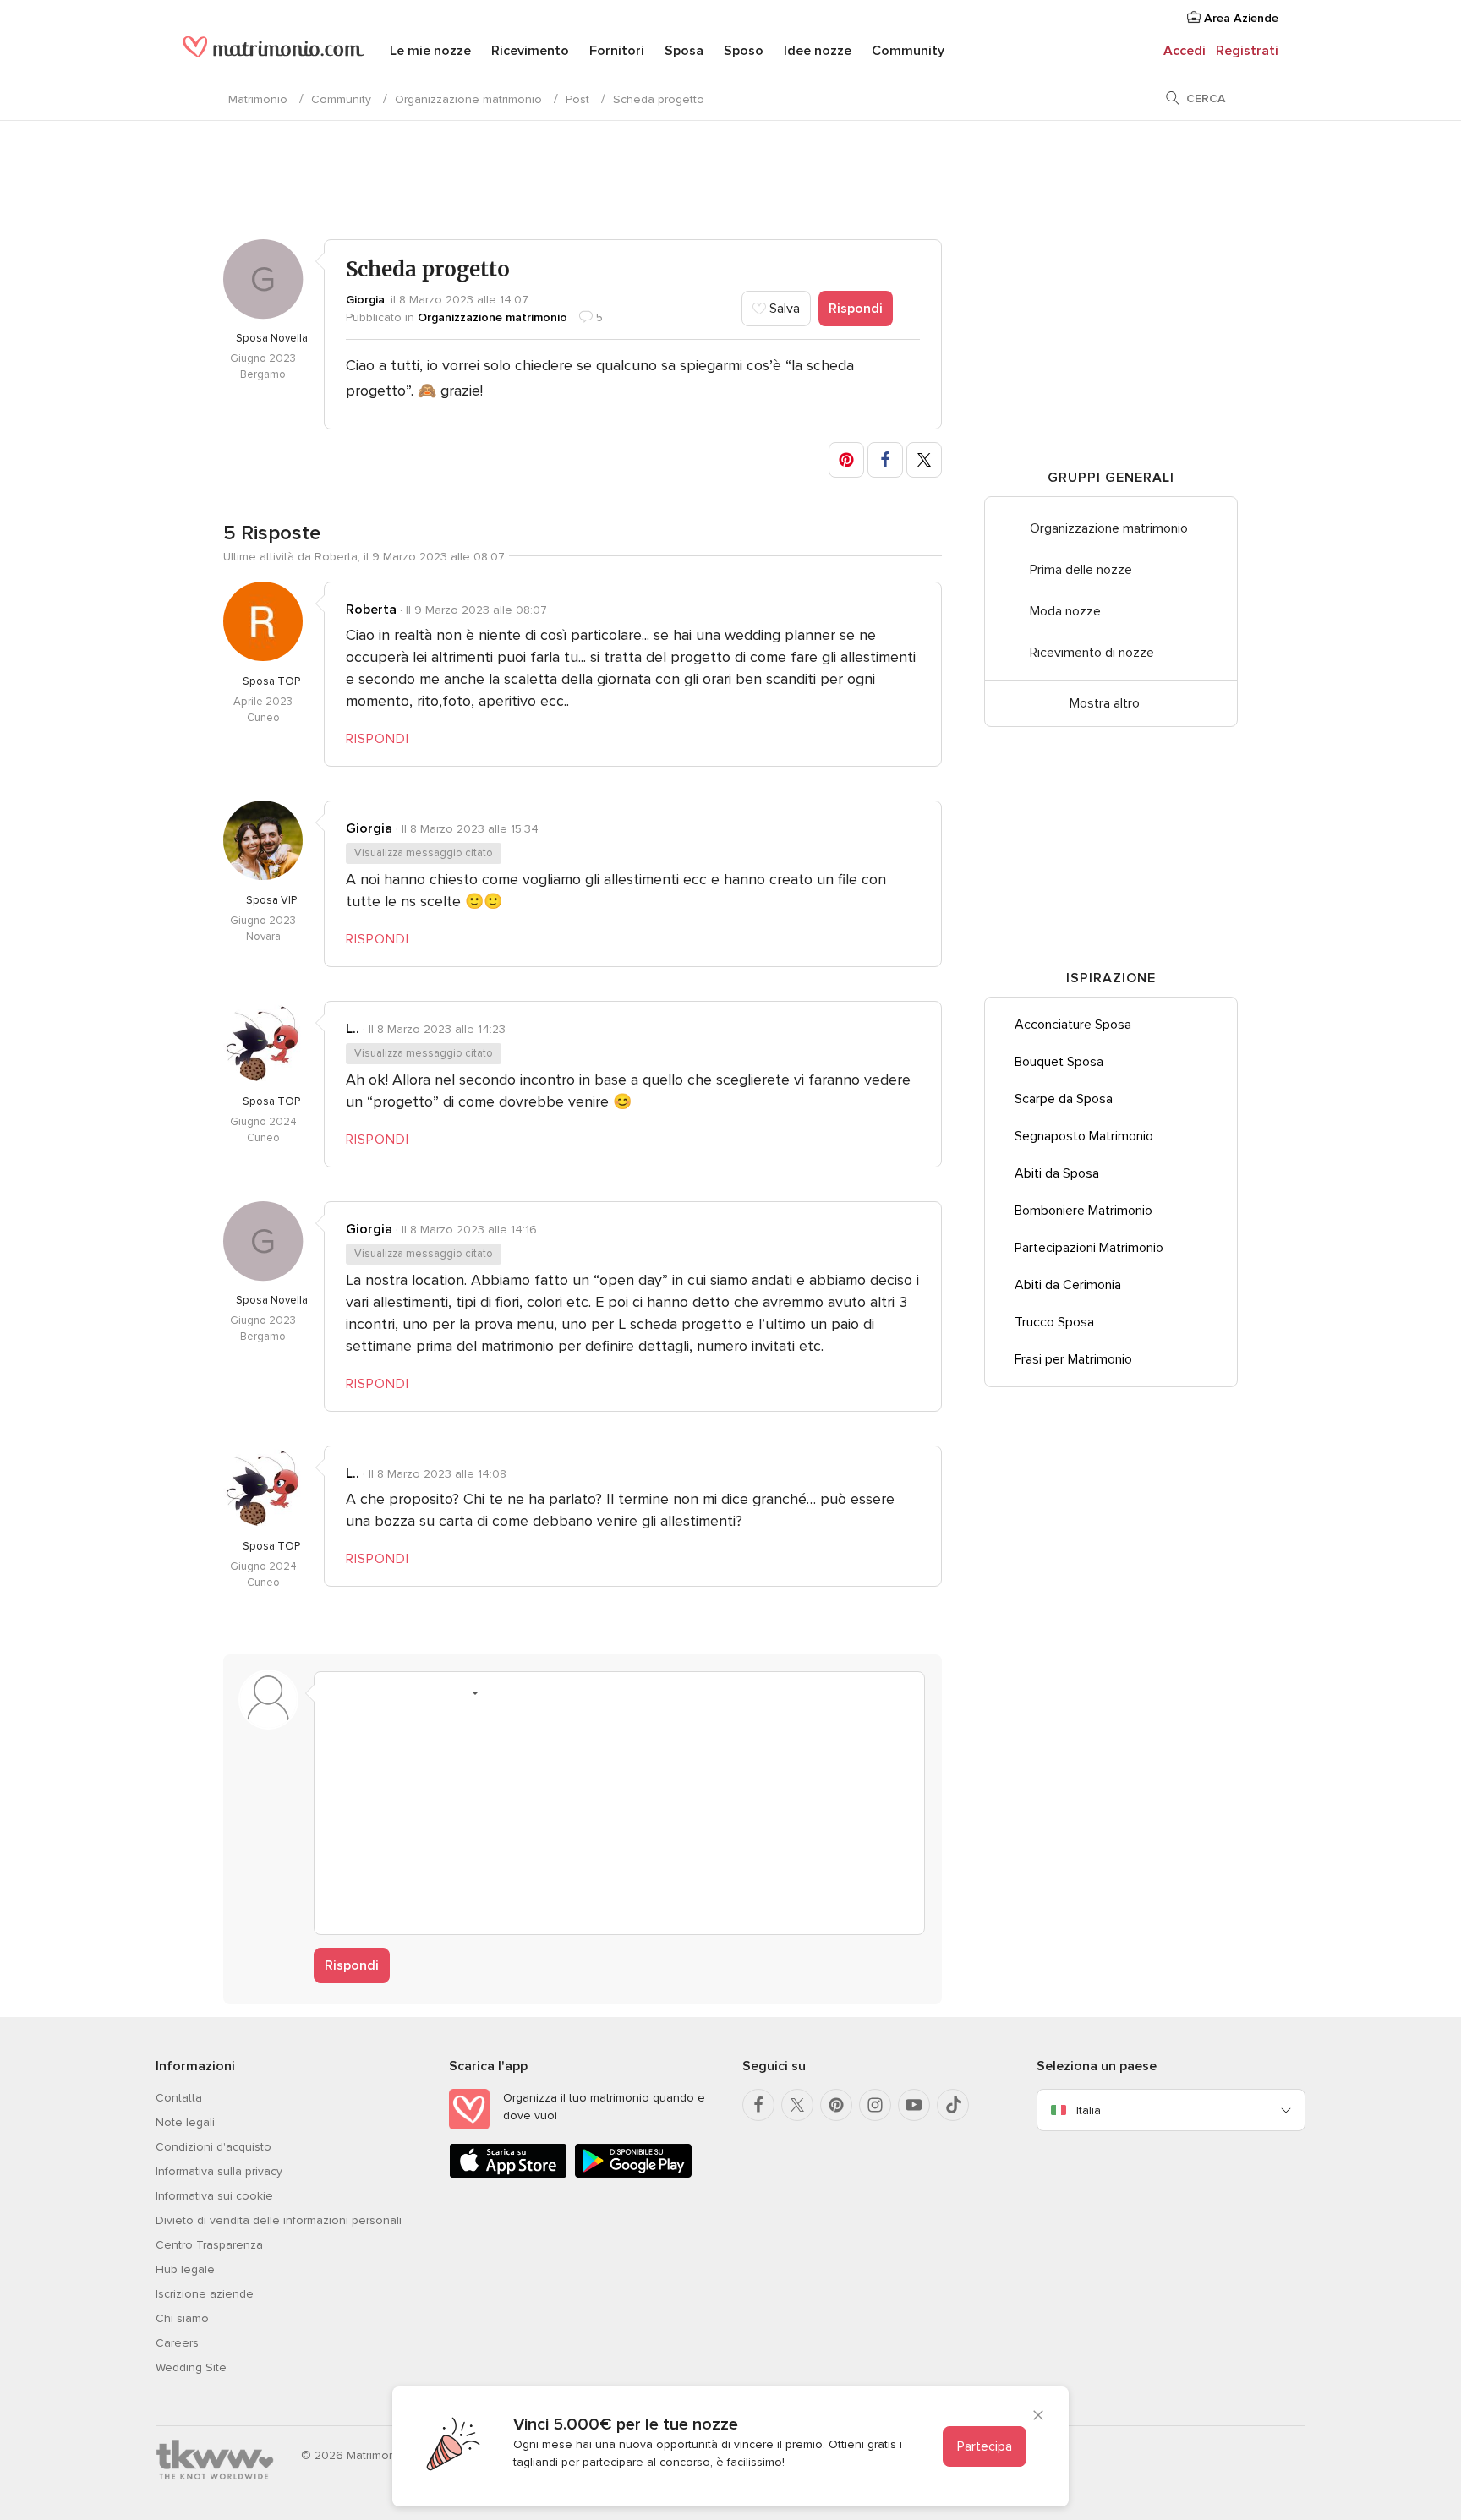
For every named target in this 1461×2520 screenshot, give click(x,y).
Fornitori (617, 51)
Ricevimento (530, 51)
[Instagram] (875, 2105)
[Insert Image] (497, 1693)
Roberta (371, 610)
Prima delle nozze (1081, 570)
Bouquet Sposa (1059, 1062)
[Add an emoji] (465, 1693)
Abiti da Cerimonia (1068, 1285)
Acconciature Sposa (1073, 1025)
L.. (353, 1029)
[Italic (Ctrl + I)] (369, 1693)
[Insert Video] (529, 1693)
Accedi (1185, 51)
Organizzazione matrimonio (468, 99)
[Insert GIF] (561, 1693)
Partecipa (985, 2446)
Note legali (185, 2122)
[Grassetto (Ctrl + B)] (337, 1693)
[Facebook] (758, 2105)
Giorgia (365, 300)
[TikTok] (953, 2105)
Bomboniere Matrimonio (1083, 1211)
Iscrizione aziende (205, 2294)
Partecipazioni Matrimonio (1089, 1248)
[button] (846, 460)
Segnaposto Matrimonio (1084, 1136)
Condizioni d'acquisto (213, 2147)
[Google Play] (633, 2175)
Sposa (684, 51)
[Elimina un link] (401, 1693)
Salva (783, 309)
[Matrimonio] (274, 52)
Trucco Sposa (1054, 1322)
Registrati (1247, 51)
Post (577, 99)
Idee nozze (818, 51)
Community (908, 51)
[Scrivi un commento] (619, 1816)
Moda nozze (1065, 611)
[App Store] (508, 2175)
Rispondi (856, 309)
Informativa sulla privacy (219, 2171)
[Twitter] (797, 2105)
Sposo (744, 51)
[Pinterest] (836, 2105)
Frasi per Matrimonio (1073, 1359)
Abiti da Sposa (1057, 1173)
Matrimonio (258, 99)
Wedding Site (191, 2367)
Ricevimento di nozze (1092, 653)
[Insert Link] (433, 1693)
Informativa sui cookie (214, 2196)
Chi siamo (182, 2318)
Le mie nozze (430, 51)
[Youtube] (914, 2105)
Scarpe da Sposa (1064, 1099)
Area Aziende (1239, 18)
